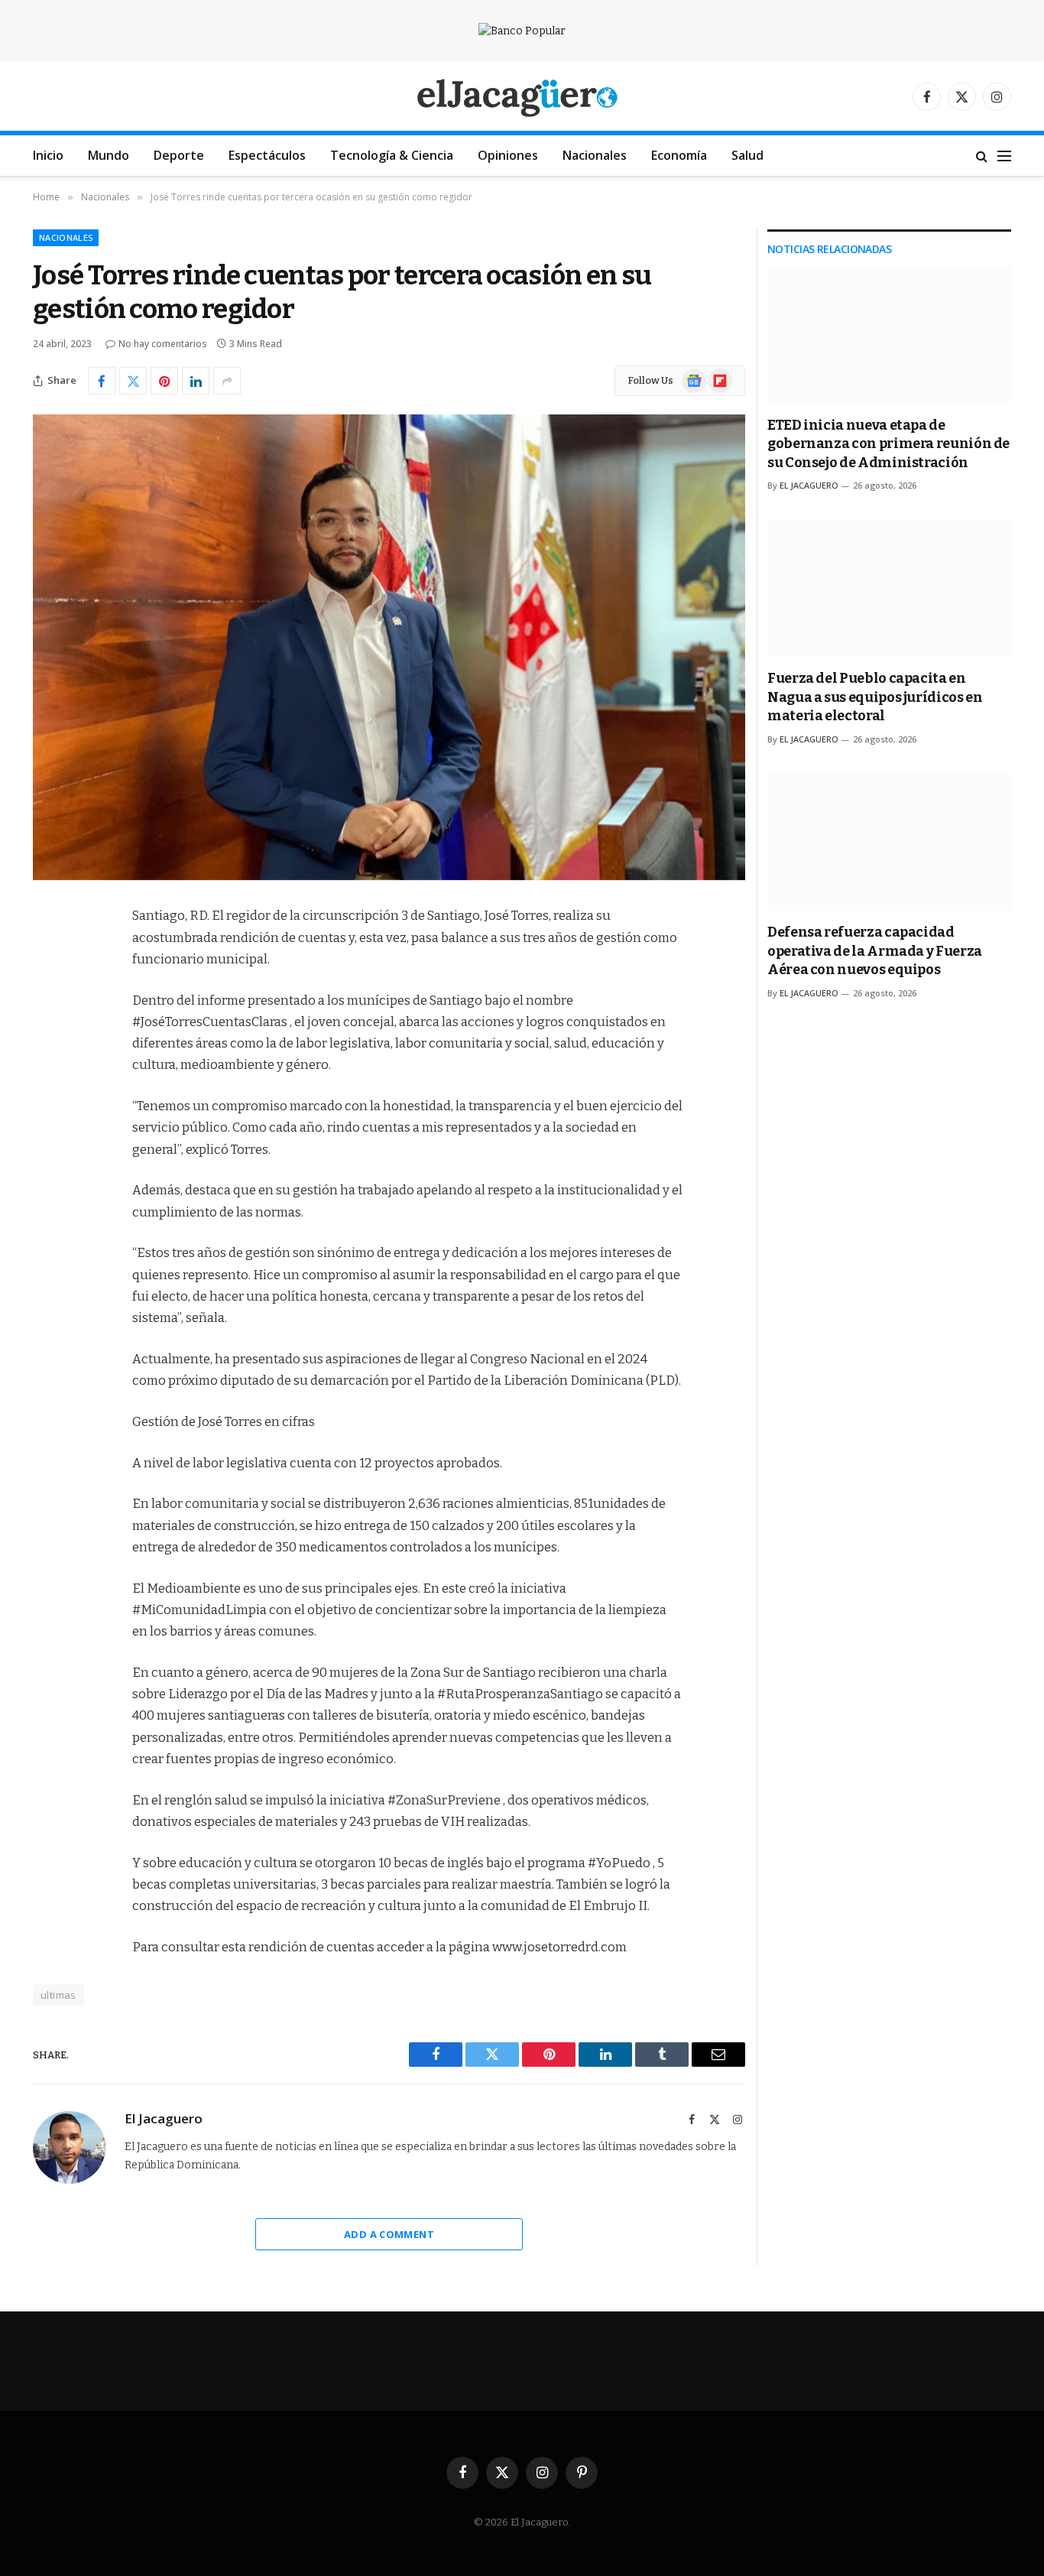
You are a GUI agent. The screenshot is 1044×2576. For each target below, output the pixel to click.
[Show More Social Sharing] (227, 381)
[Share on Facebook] (102, 381)
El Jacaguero (164, 2119)
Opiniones (508, 155)
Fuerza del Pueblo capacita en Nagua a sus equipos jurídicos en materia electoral (875, 697)
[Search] (982, 156)
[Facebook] (48, 956)
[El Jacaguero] (522, 97)
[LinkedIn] (48, 1034)
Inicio (48, 155)
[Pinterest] (48, 1073)
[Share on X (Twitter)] (133, 381)
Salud (747, 155)
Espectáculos (267, 155)
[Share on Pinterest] (164, 381)
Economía (679, 155)
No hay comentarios (163, 344)
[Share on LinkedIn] (196, 381)
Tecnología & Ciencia (392, 155)
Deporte (179, 155)
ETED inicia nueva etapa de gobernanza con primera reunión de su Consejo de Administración (888, 444)
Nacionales (595, 155)
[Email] (48, 1112)
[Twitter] (48, 995)
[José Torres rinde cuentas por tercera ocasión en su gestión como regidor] (389, 647)
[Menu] (1004, 156)
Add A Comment (389, 2234)
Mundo (109, 155)
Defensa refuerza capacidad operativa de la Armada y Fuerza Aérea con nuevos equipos (875, 951)
